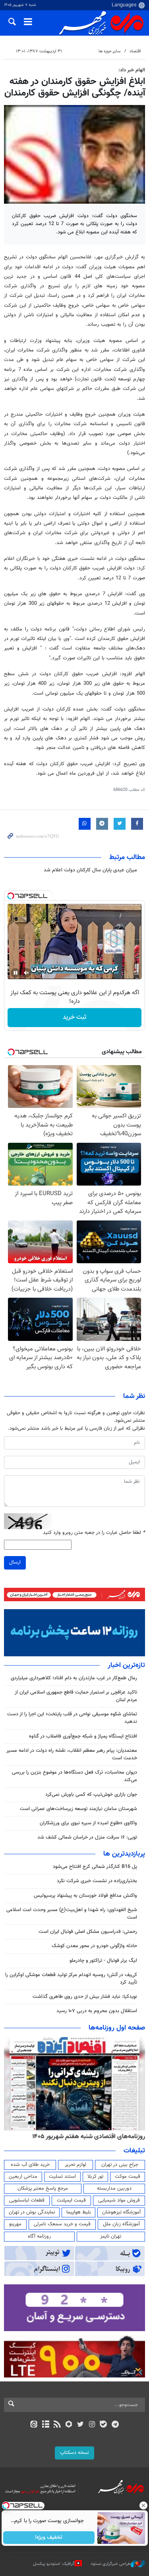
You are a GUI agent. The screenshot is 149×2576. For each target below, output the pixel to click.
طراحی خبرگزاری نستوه (111, 2564)
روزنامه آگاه (39, 2236)
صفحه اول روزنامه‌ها (117, 2028)
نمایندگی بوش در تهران (32, 2212)
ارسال (15, 1562)
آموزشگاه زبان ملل (121, 2224)
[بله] (104, 2425)
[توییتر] (80, 2425)
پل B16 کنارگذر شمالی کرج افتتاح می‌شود (95, 1867)
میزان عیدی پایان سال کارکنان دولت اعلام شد (90, 870)
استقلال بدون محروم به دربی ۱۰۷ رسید (97, 2011)
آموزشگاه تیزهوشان (121, 2212)
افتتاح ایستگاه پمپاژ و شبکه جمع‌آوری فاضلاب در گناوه (83, 1736)
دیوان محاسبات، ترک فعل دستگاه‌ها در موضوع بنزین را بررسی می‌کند (74, 1776)
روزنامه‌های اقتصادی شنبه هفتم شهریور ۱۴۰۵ (89, 2137)
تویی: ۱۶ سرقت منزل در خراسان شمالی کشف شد (87, 1837)
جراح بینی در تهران (120, 2165)
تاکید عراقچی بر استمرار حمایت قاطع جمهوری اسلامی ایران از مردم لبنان (76, 1696)
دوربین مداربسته (114, 2188)
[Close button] (143, 2505)
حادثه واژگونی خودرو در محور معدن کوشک (94, 1946)
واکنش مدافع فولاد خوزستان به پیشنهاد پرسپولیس (85, 1896)
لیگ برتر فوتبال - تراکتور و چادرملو (103, 1961)
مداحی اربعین (23, 2177)
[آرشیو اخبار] (45, 2425)
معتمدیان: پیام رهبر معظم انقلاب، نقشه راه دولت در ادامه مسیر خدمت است (72, 1754)
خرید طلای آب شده (30, 2165)
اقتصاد (135, 51)
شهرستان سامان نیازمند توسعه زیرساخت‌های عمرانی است (78, 1809)
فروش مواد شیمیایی (119, 2200)
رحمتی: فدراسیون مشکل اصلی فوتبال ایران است (88, 1932)
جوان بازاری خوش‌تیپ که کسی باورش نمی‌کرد (91, 1795)
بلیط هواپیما (79, 2212)
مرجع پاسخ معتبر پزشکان (43, 2188)
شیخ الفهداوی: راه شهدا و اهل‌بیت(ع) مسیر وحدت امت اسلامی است (72, 1914)
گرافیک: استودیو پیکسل (54, 2564)
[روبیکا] (69, 2425)
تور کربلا (95, 2177)
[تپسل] (11, 896)
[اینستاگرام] (92, 2425)
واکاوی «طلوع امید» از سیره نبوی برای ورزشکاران (88, 1823)
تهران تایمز (111, 2236)
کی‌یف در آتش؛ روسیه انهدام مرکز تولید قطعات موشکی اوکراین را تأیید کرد (71, 1979)
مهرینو (15, 2224)
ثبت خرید (74, 1017)
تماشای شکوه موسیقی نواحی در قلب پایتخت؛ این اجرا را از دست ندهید (72, 1718)
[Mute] (27, 973)
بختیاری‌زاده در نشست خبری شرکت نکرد (97, 1881)
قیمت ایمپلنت (71, 2200)
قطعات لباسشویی (27, 2200)
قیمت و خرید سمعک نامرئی (62, 2224)
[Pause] (15, 973)
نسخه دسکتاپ (74, 2453)
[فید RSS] (57, 2425)
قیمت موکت (128, 2177)
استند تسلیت (62, 2177)
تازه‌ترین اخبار (126, 1665)
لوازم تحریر (75, 2165)
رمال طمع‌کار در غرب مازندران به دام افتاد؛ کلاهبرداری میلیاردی (74, 1678)
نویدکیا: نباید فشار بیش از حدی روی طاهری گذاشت (85, 1997)
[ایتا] (34, 2425)
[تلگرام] (115, 2425)
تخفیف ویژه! (49, 2538)
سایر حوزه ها (109, 51)
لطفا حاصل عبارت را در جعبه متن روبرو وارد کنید (94, 1533)
